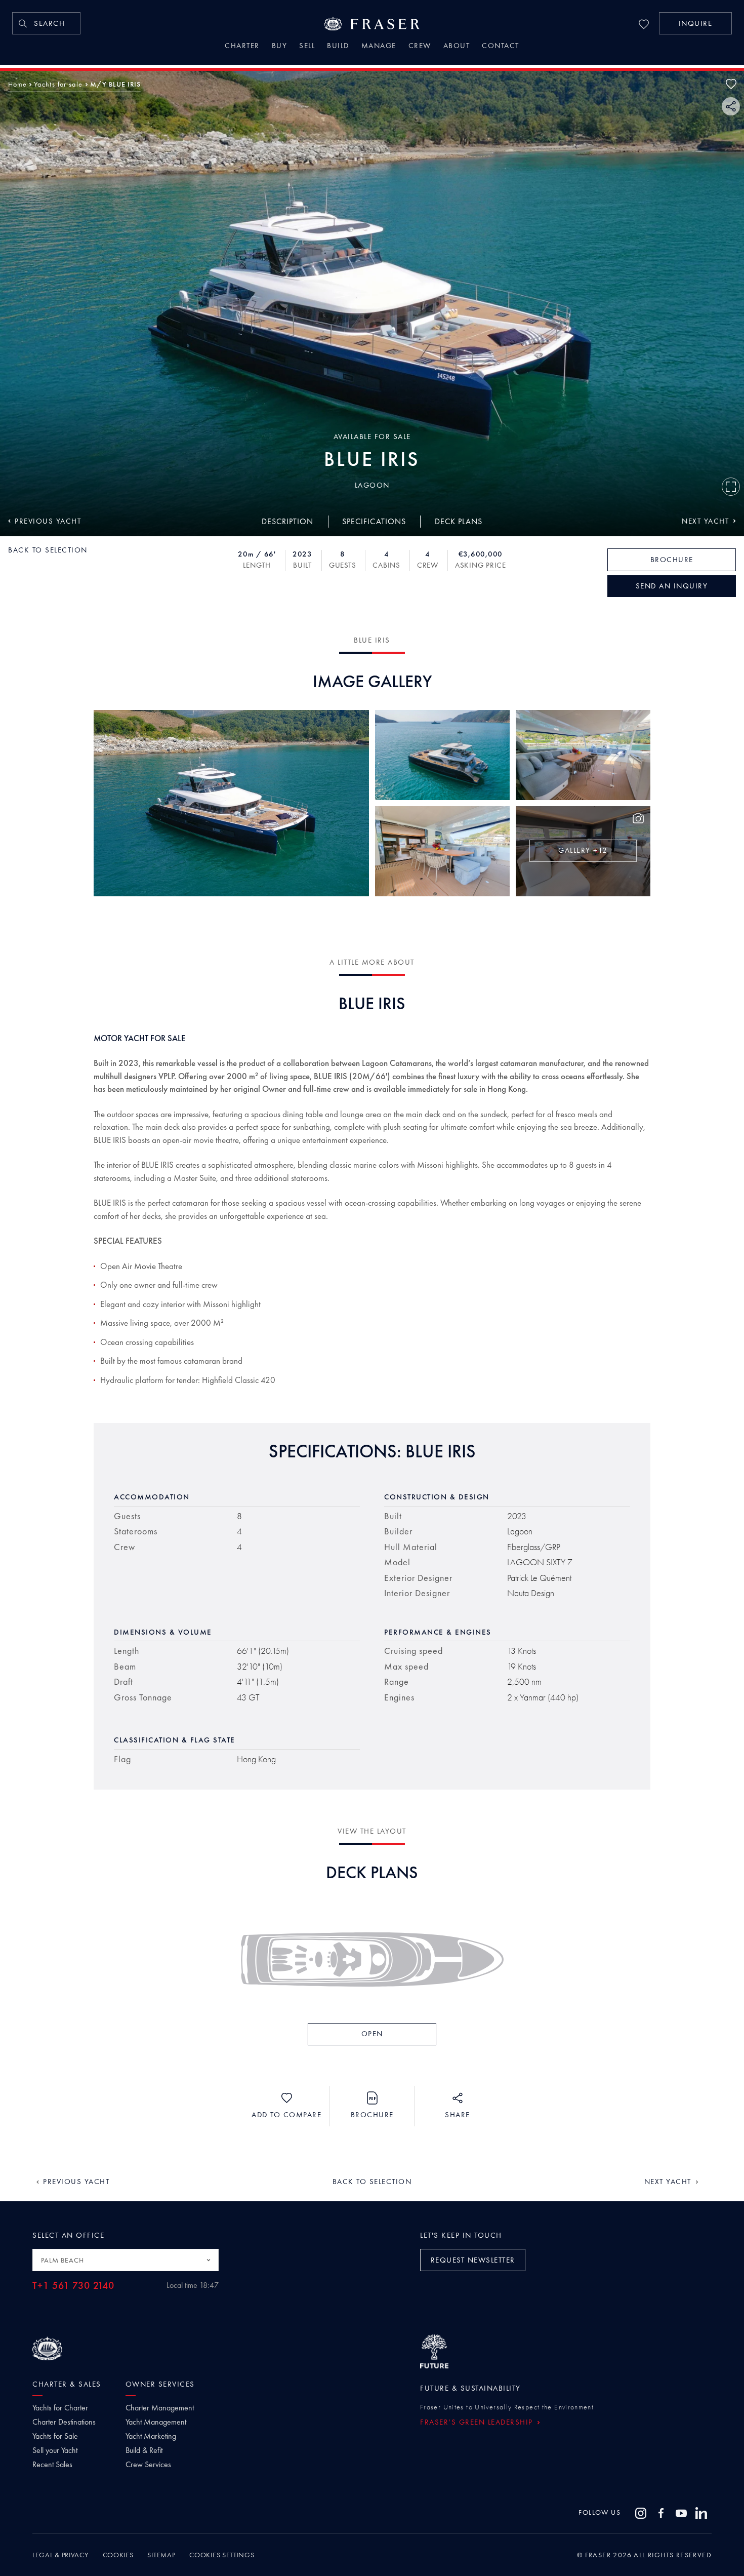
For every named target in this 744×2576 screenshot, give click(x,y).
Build (338, 47)
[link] (46, 23)
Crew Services (148, 2465)
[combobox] (126, 2260)
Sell (307, 47)
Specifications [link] (374, 521)
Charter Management (160, 2408)
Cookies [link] (118, 2555)
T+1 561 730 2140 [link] (73, 2286)
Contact (501, 47)
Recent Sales (52, 2465)
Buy (280, 47)
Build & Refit (144, 2450)
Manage (379, 47)
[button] (695, 23)
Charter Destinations (64, 2422)
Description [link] (287, 521)
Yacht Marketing (151, 2436)
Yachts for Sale (55, 2436)
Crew (420, 47)
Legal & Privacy (60, 2555)
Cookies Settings (222, 2555)
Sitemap (161, 2555)
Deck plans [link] (459, 521)
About (457, 47)
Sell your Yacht (55, 2450)
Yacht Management (156, 2422)
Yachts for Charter (60, 2408)
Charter (242, 47)
